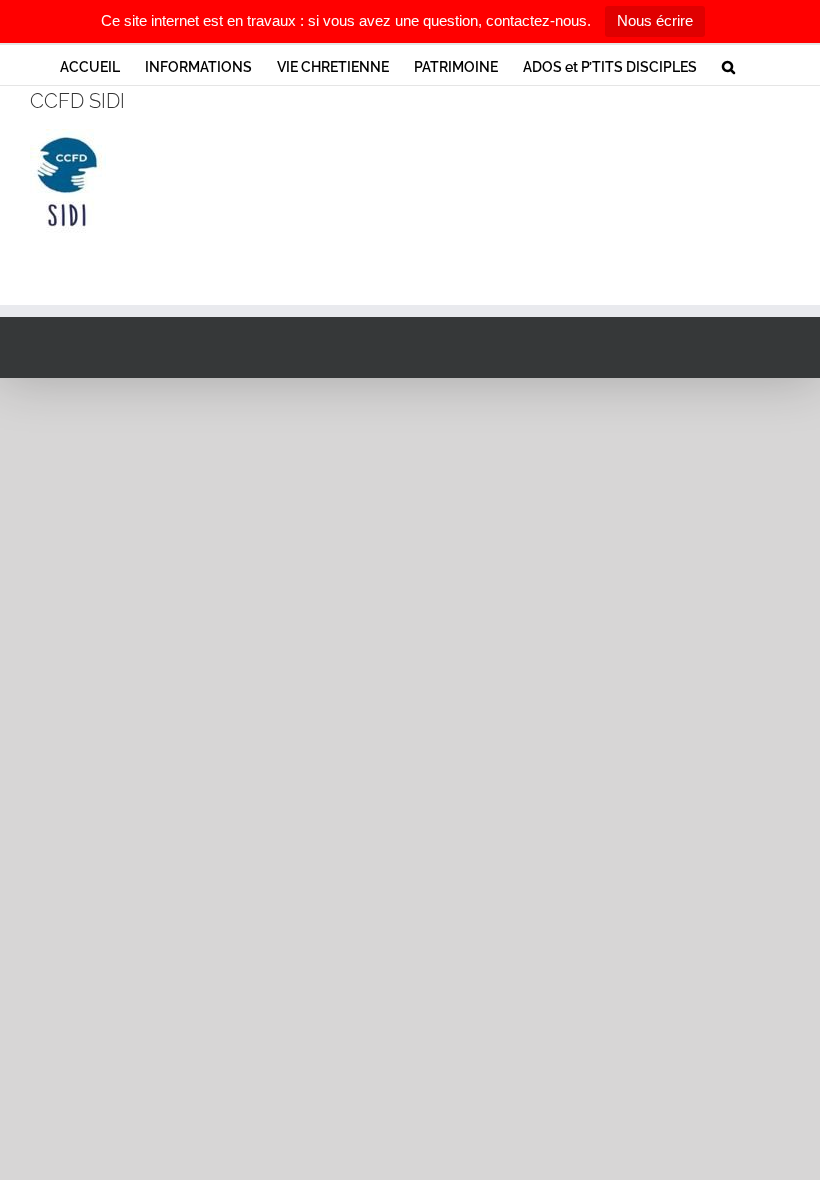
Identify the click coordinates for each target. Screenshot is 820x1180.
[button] (728, 65)
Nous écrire (655, 20)
